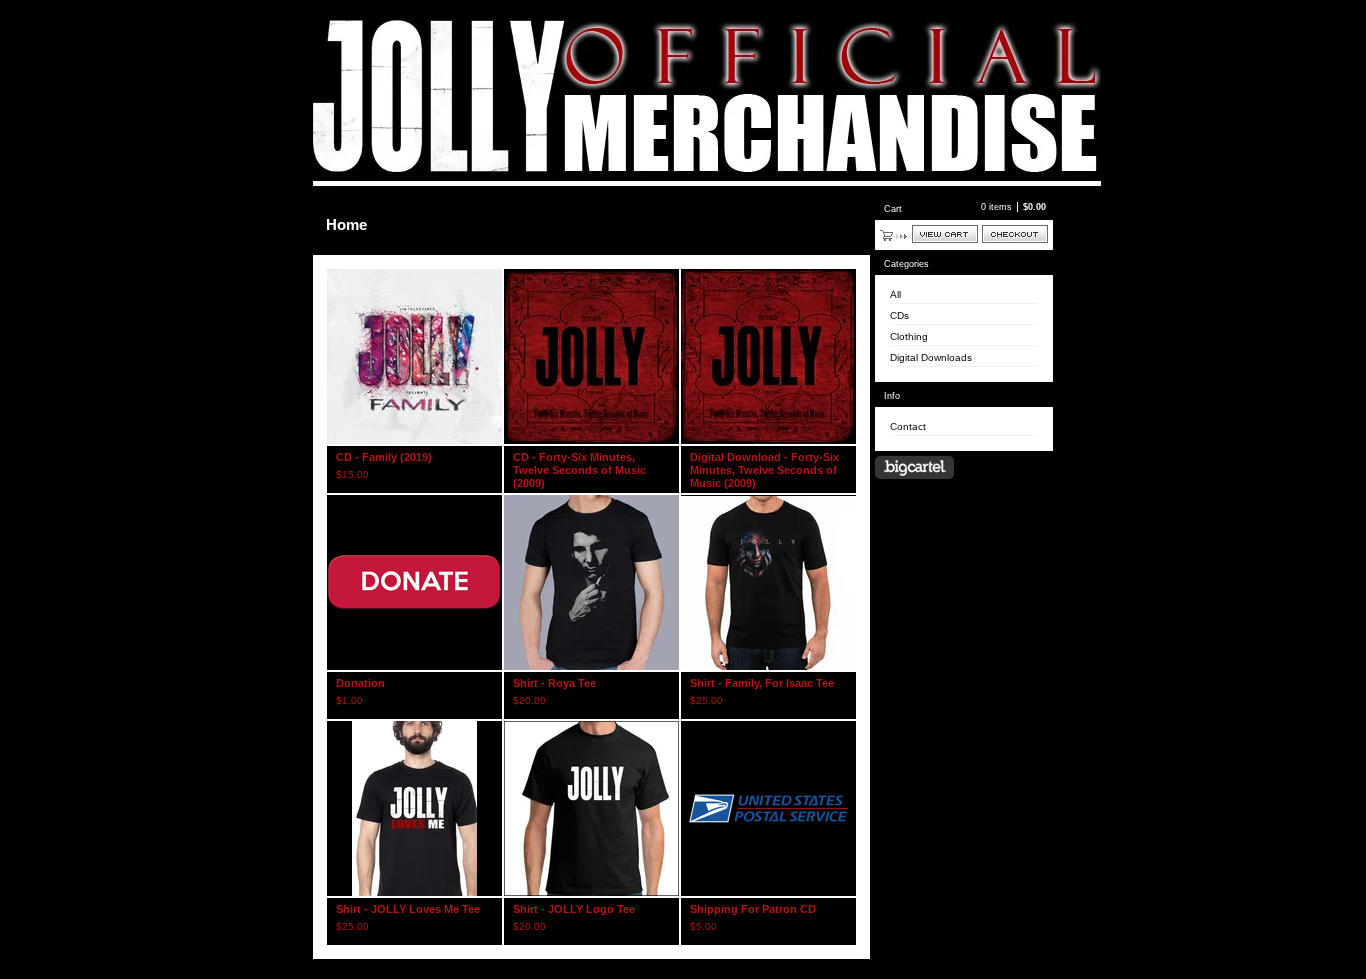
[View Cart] (945, 234)
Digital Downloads (931, 357)
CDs (899, 315)
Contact (908, 426)
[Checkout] (1015, 234)
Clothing (909, 336)
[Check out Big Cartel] (914, 467)
